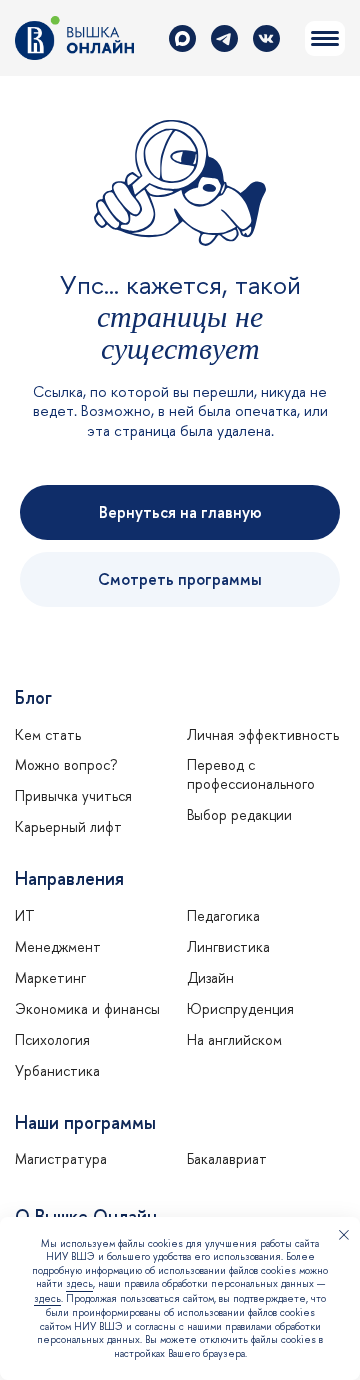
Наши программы (85, 1123)
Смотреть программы (180, 579)
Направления (69, 879)
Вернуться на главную (180, 512)
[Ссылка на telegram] (224, 38)
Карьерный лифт (68, 827)
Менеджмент (58, 947)
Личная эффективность (263, 735)
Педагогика (223, 916)
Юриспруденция (240, 1009)
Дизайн (210, 978)
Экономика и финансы (87, 1009)
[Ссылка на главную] (74, 38)
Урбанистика (57, 1071)
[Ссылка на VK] (266, 38)
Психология (52, 1040)
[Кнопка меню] (325, 38)
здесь (79, 1283)
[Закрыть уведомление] (344, 1237)
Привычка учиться (73, 796)
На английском (234, 1040)
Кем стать (48, 735)
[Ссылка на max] (182, 38)
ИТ (25, 916)
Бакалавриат (227, 1159)
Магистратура (61, 1159)
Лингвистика (228, 947)
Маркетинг (50, 978)
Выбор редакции (239, 815)
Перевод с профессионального (251, 774)
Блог (33, 698)
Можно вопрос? (66, 765)
